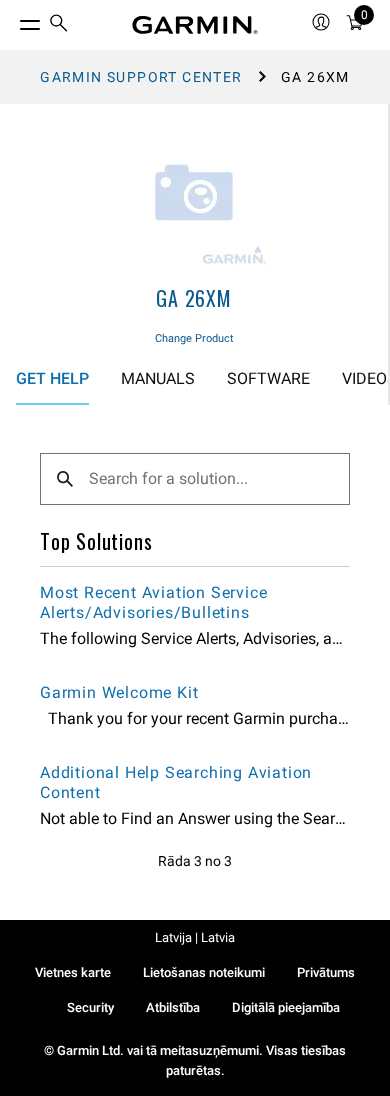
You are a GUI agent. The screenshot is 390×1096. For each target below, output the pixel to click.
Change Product (194, 338)
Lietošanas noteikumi (204, 972)
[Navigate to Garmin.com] (195, 25)
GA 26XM (194, 298)
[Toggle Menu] (12, 20)
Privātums (326, 972)
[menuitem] (59, 25)
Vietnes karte (73, 972)
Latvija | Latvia (195, 937)
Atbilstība (173, 1007)
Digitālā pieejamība (286, 1007)
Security (90, 1007)
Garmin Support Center (141, 77)
